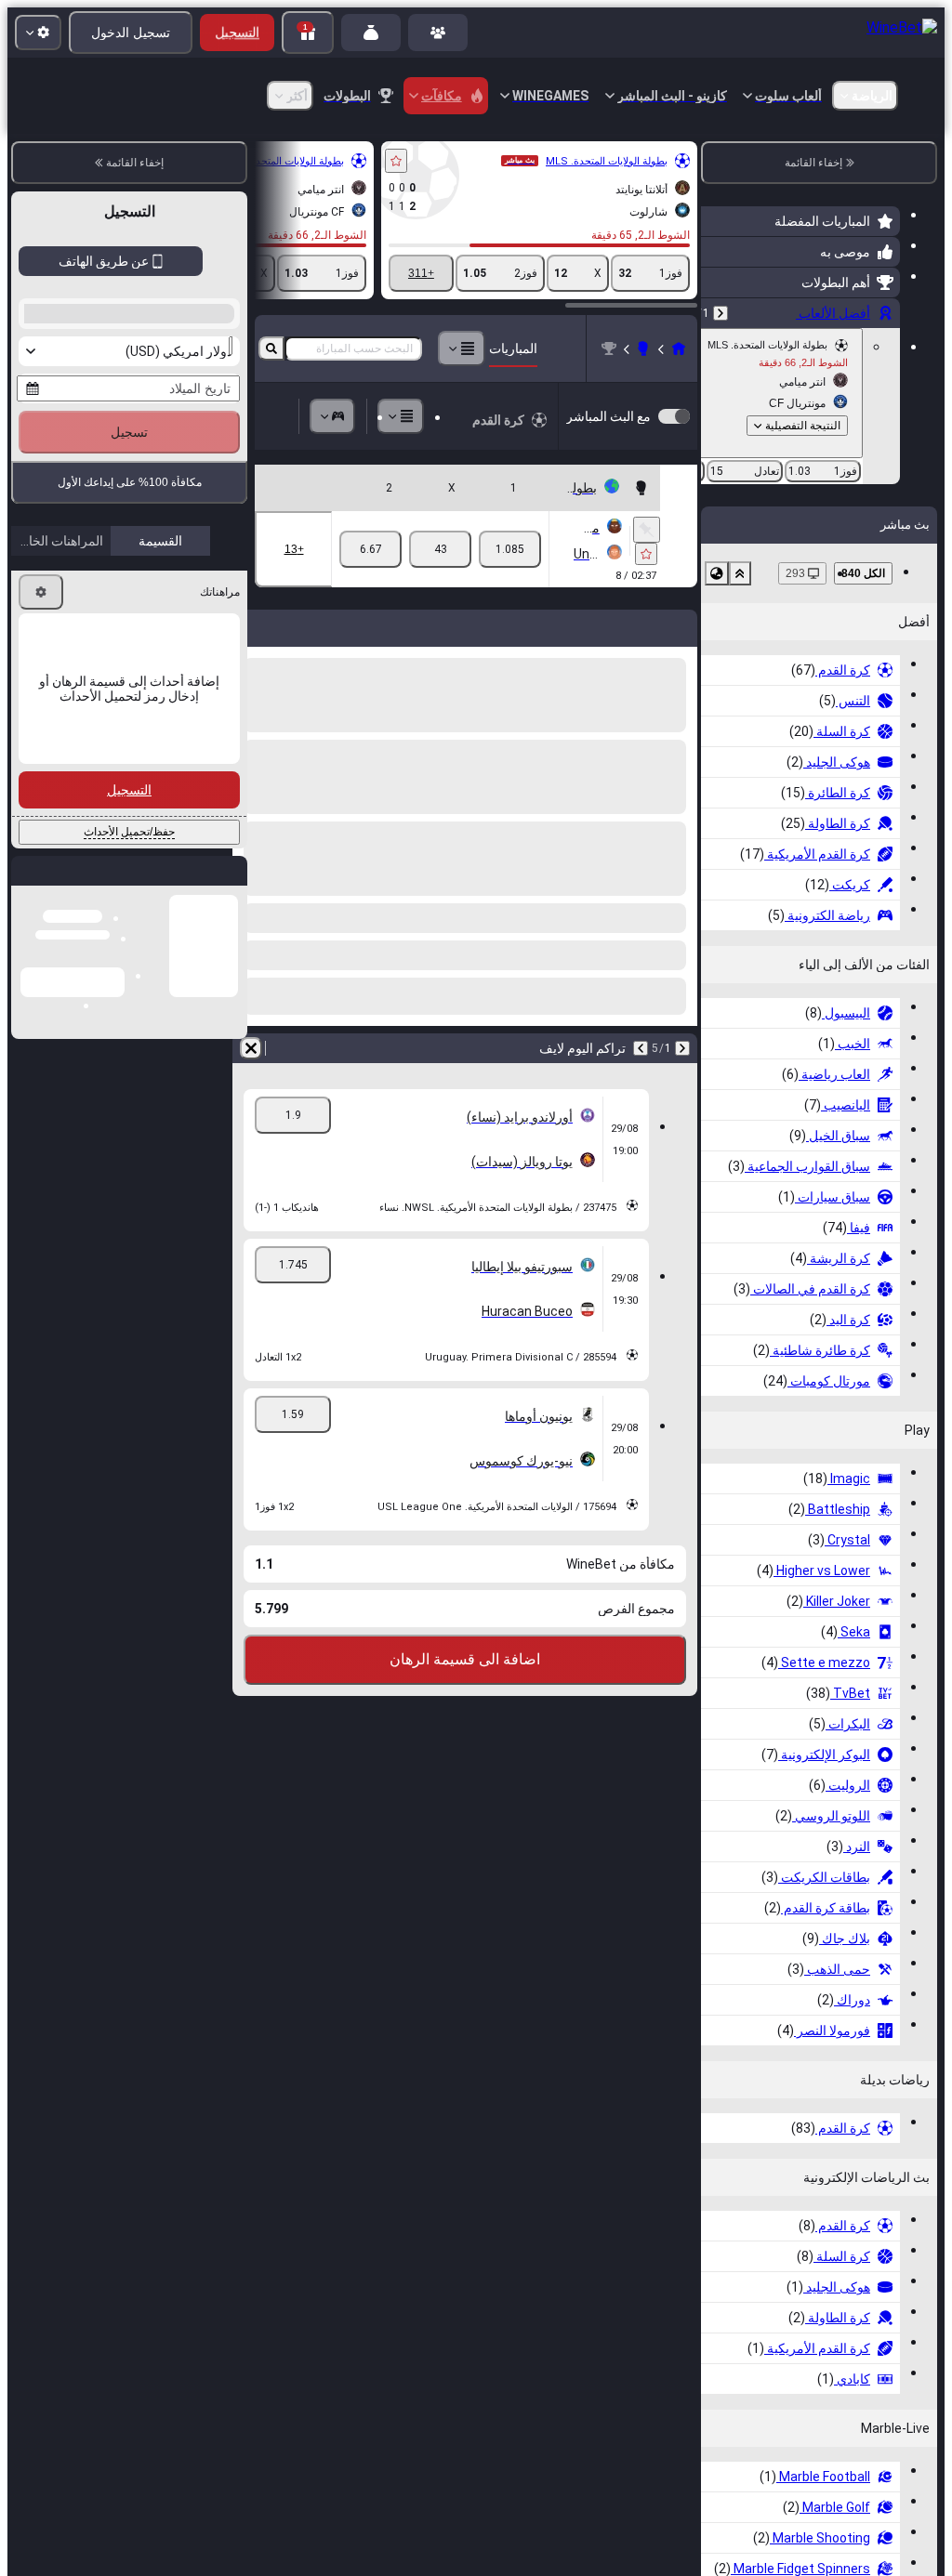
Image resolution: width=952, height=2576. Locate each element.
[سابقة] (721, 313)
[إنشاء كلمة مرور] (97, 614)
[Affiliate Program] (438, 33)
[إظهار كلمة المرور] (45, 614)
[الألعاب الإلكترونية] (333, 416)
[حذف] (251, 1048)
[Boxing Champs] (643, 348)
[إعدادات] (41, 884)
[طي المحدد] (740, 573)
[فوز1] (510, 549)
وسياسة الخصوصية (69, 713)
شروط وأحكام (164, 713)
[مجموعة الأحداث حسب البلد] (717, 573)
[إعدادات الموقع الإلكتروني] (38, 33)
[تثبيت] (647, 530)
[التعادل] (440, 549)
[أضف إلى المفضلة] (396, 161)
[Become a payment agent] (371, 33)
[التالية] (641, 1048)
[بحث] (271, 348)
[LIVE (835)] (679, 348)
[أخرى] (461, 348)
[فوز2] (370, 549)
